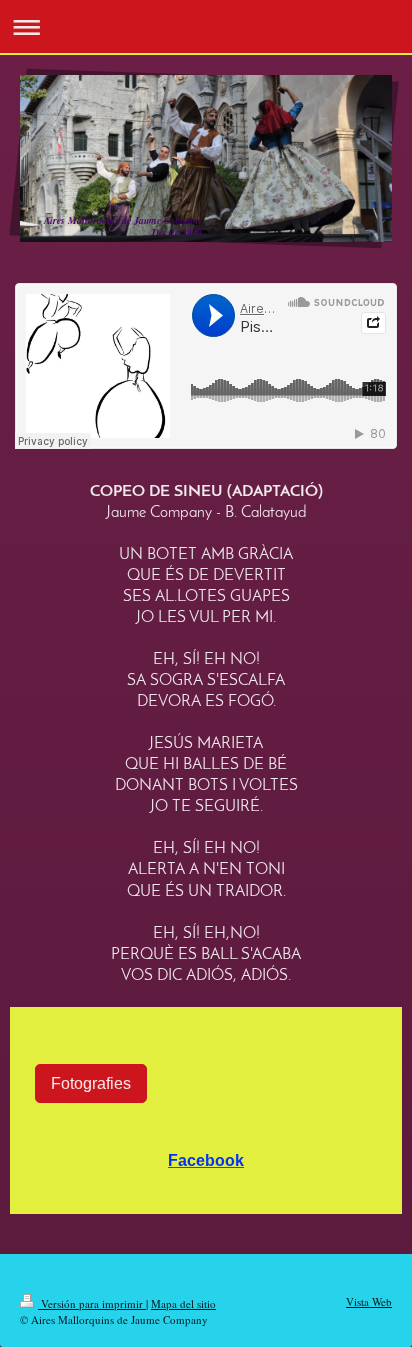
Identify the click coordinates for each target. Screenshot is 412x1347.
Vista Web (369, 1301)
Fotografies (91, 1083)
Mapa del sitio (183, 1303)
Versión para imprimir (92, 1303)
